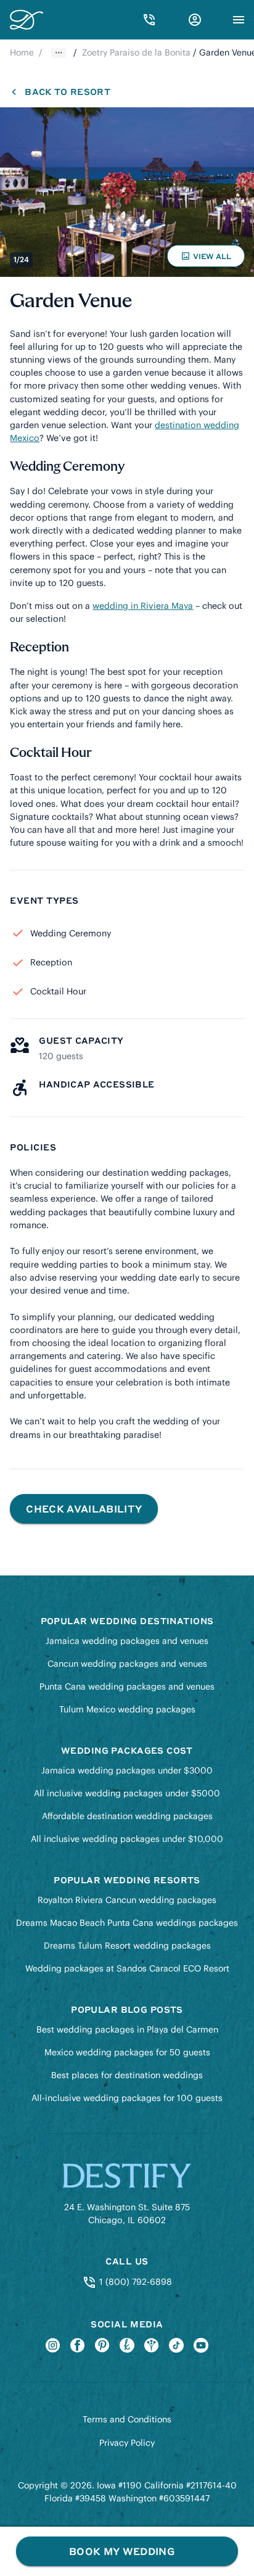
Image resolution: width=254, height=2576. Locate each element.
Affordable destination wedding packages (127, 1816)
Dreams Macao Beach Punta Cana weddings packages (127, 1923)
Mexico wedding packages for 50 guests (127, 2052)
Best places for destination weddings (127, 2075)
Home (22, 52)
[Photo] (127, 192)
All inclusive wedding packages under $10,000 (127, 1839)
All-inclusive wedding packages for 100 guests (127, 2098)
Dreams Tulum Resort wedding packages (127, 1946)
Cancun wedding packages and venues (127, 1664)
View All (208, 259)
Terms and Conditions (127, 2419)
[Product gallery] (127, 192)
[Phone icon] (149, 20)
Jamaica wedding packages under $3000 (127, 1770)
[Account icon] (195, 20)
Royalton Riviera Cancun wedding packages (127, 1900)
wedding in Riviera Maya (143, 606)
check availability (84, 1509)
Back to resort (67, 91)
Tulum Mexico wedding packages (127, 1709)
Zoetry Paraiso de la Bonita (136, 52)
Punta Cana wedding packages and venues (127, 1686)
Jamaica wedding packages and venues (127, 1641)
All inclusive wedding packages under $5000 (127, 1793)
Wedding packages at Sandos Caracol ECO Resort (127, 1968)
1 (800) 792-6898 (134, 2282)
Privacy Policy (127, 2443)
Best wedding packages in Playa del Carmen (127, 2029)
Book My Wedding (122, 2551)
